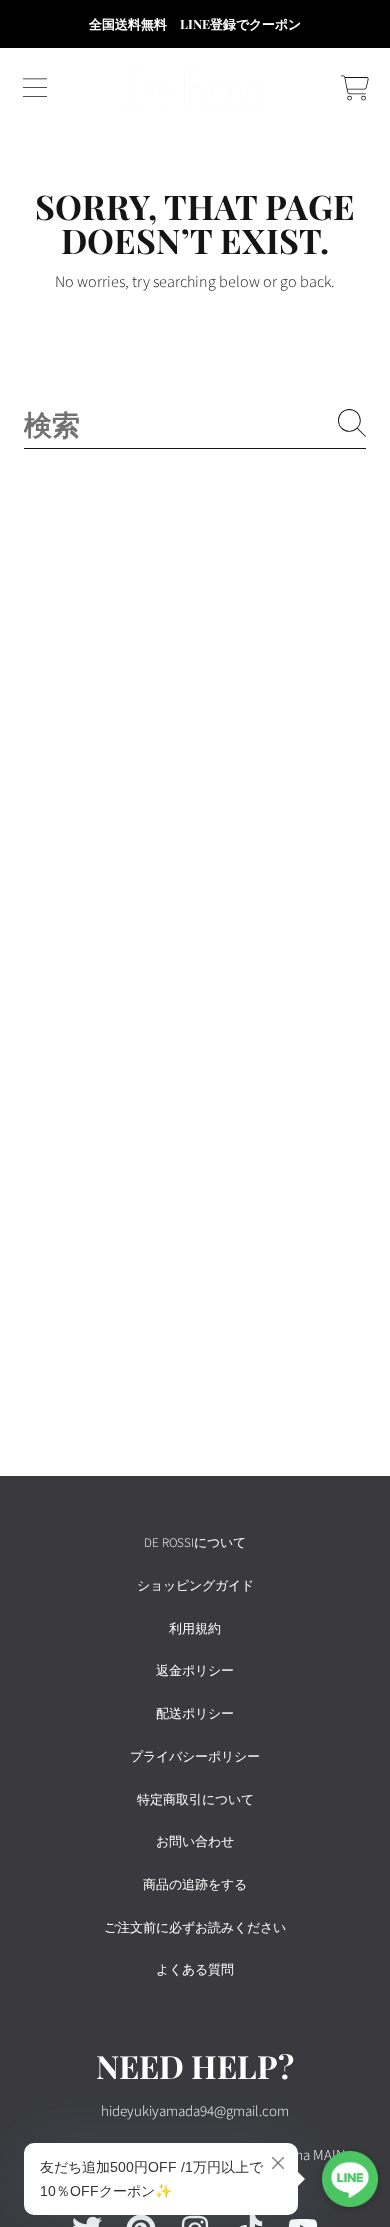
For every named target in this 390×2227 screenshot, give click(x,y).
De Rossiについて (195, 1543)
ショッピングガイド (195, 1586)
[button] (35, 88)
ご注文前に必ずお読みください (195, 1928)
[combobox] (195, 423)
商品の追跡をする (195, 1885)
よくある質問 (195, 1970)
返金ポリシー (195, 1671)
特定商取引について (195, 1800)
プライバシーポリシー (195, 1757)
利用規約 (195, 1629)
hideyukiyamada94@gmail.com (195, 2111)
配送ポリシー (195, 1714)
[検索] (352, 423)
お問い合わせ (195, 1842)
